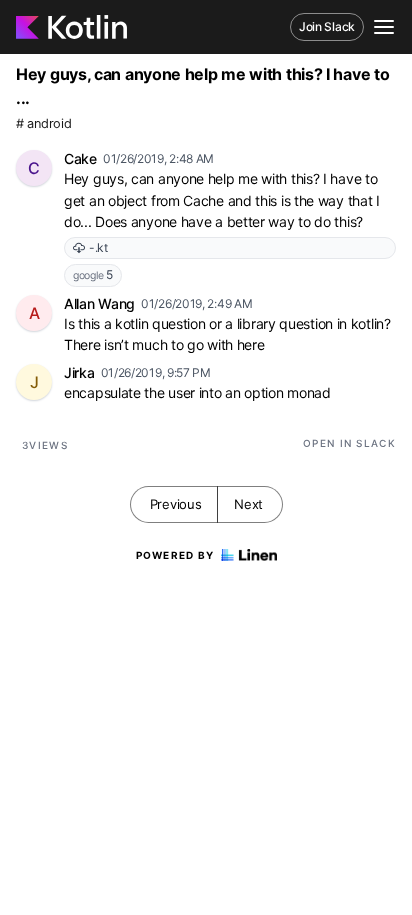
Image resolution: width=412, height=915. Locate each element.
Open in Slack (349, 443)
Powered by (175, 555)
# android (43, 123)
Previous (176, 504)
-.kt (98, 247)
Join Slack (327, 26)
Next (248, 504)
